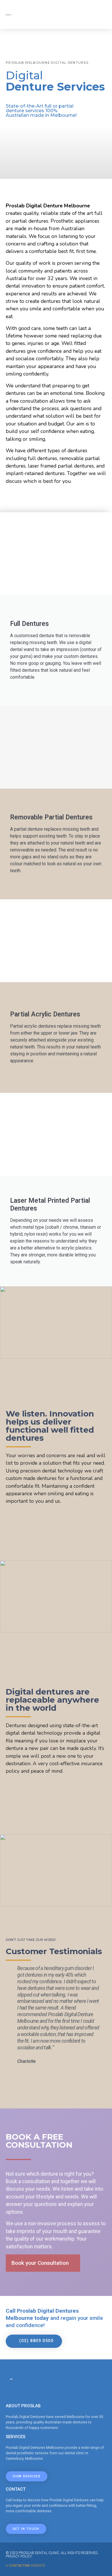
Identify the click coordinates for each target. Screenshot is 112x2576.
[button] (11, 2015)
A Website (25, 2566)
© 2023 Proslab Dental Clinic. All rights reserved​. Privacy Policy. (52, 2555)
